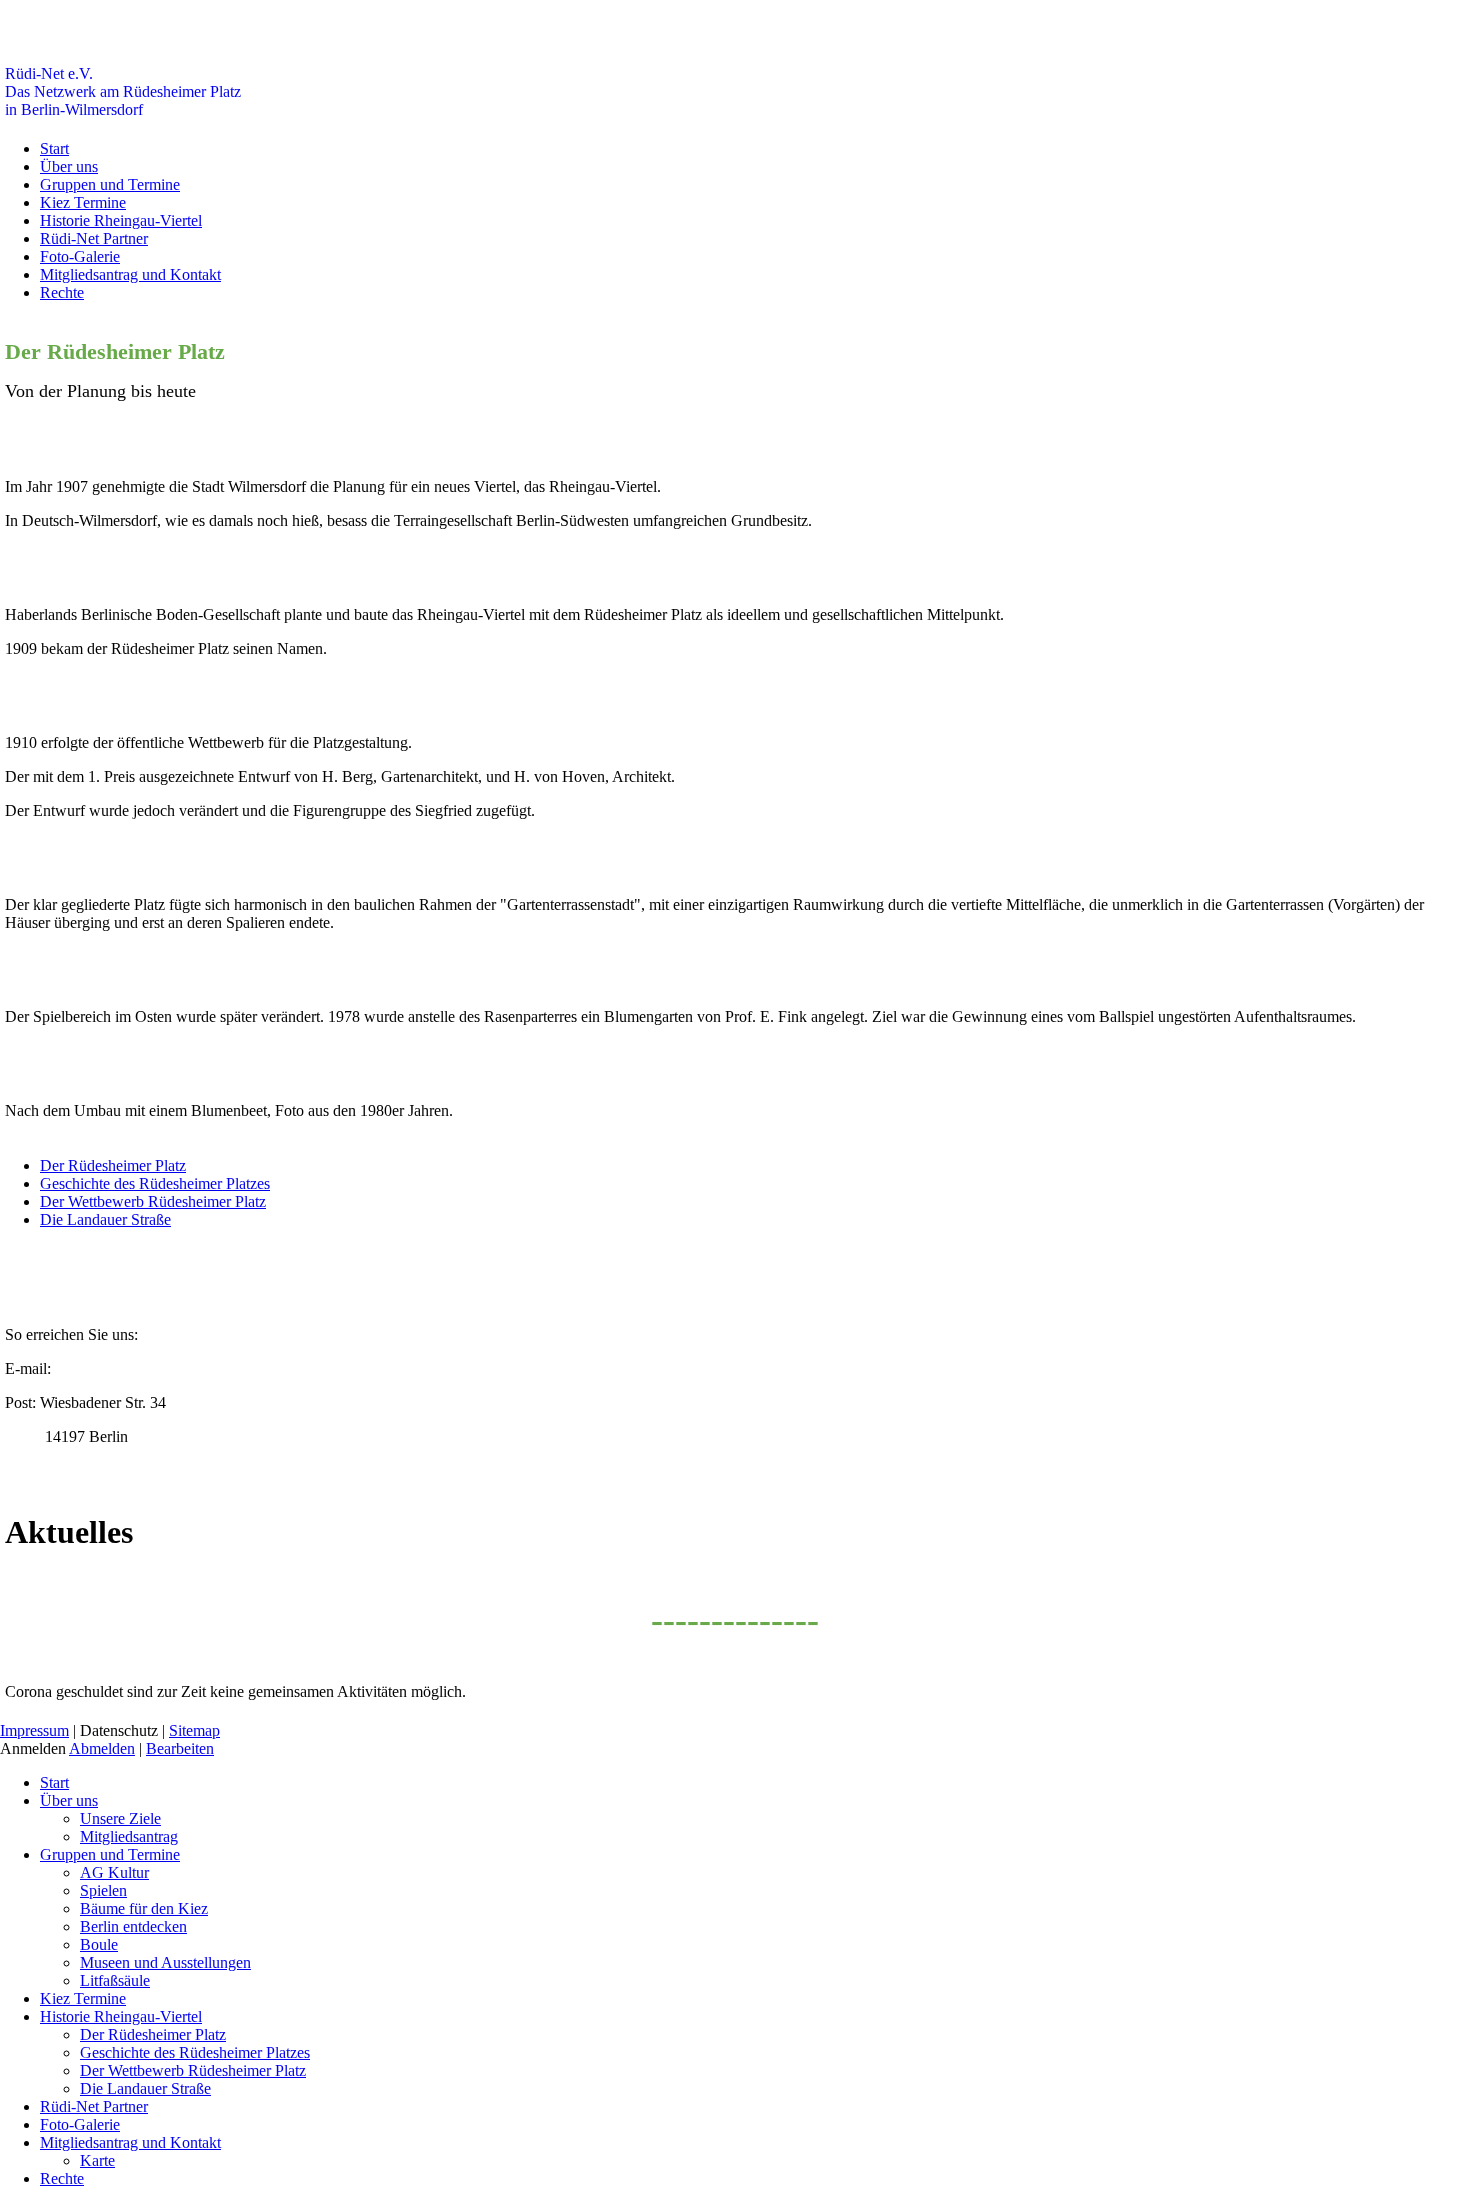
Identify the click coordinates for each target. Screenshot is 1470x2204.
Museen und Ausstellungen (165, 1962)
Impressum (34, 1730)
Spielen (103, 1890)
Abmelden (102, 1748)
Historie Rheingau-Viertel (121, 220)
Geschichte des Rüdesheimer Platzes (155, 1183)
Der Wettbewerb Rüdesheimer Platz (153, 1201)
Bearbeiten (180, 1748)
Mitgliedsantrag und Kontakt (130, 274)
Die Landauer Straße (105, 1219)
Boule (99, 1944)
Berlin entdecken (133, 1926)
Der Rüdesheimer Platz (113, 1165)
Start (54, 148)
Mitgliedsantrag (129, 1836)
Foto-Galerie (80, 256)
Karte (97, 2160)
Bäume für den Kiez (144, 1908)
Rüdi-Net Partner (94, 238)
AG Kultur (114, 1872)
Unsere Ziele (120, 1818)
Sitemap (194, 1730)
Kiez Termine (83, 202)
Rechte (62, 292)
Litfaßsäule (115, 1980)
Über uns (69, 166)
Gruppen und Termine (110, 184)
